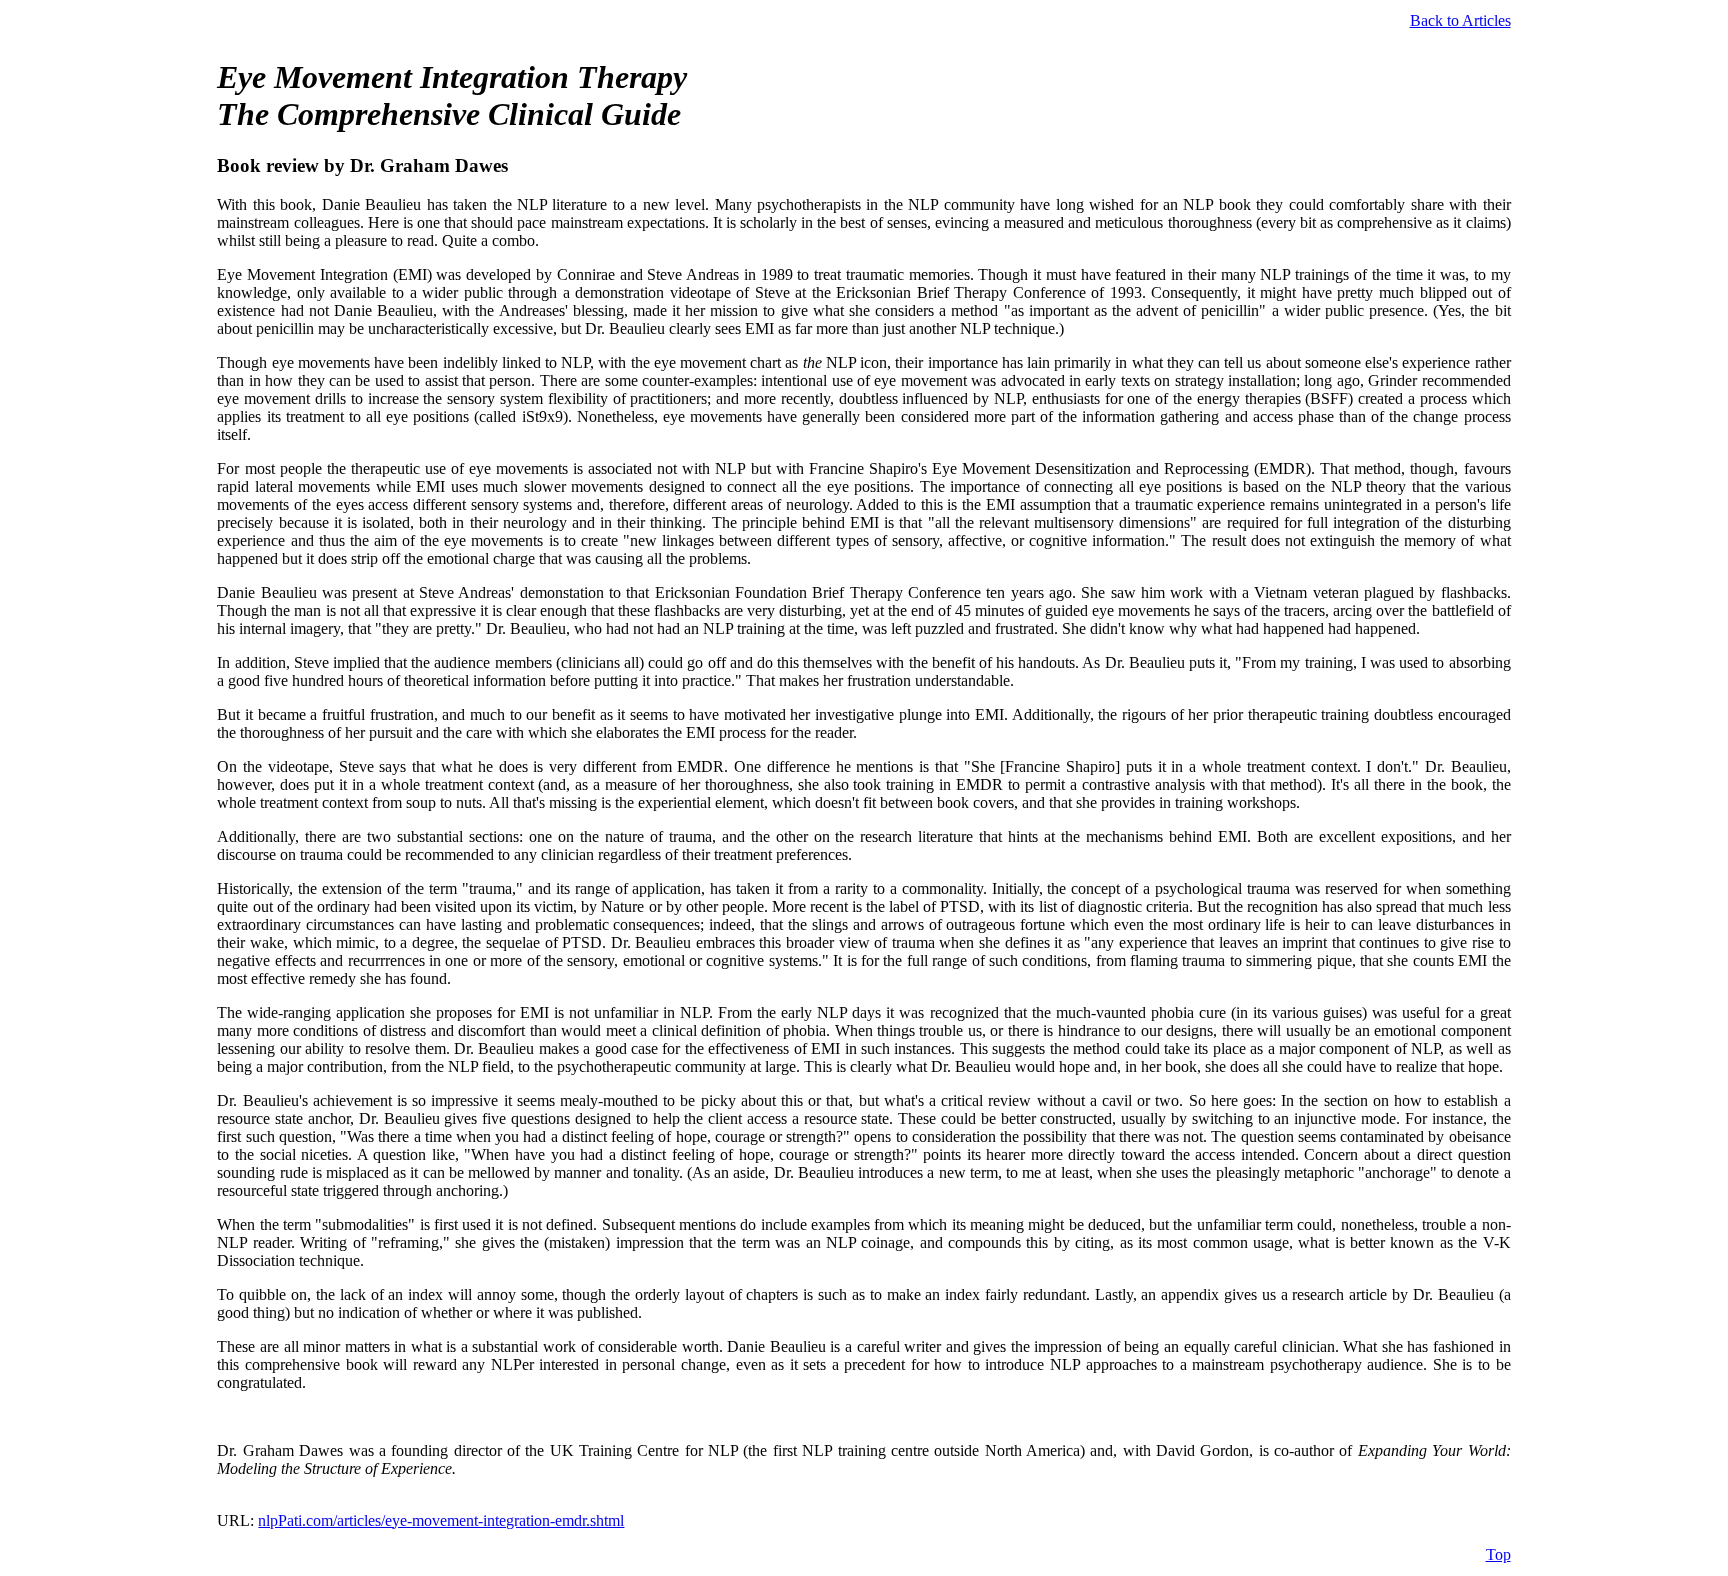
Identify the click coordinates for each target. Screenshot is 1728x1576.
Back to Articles (1460, 20)
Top (1498, 1554)
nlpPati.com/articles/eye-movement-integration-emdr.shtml (441, 1520)
